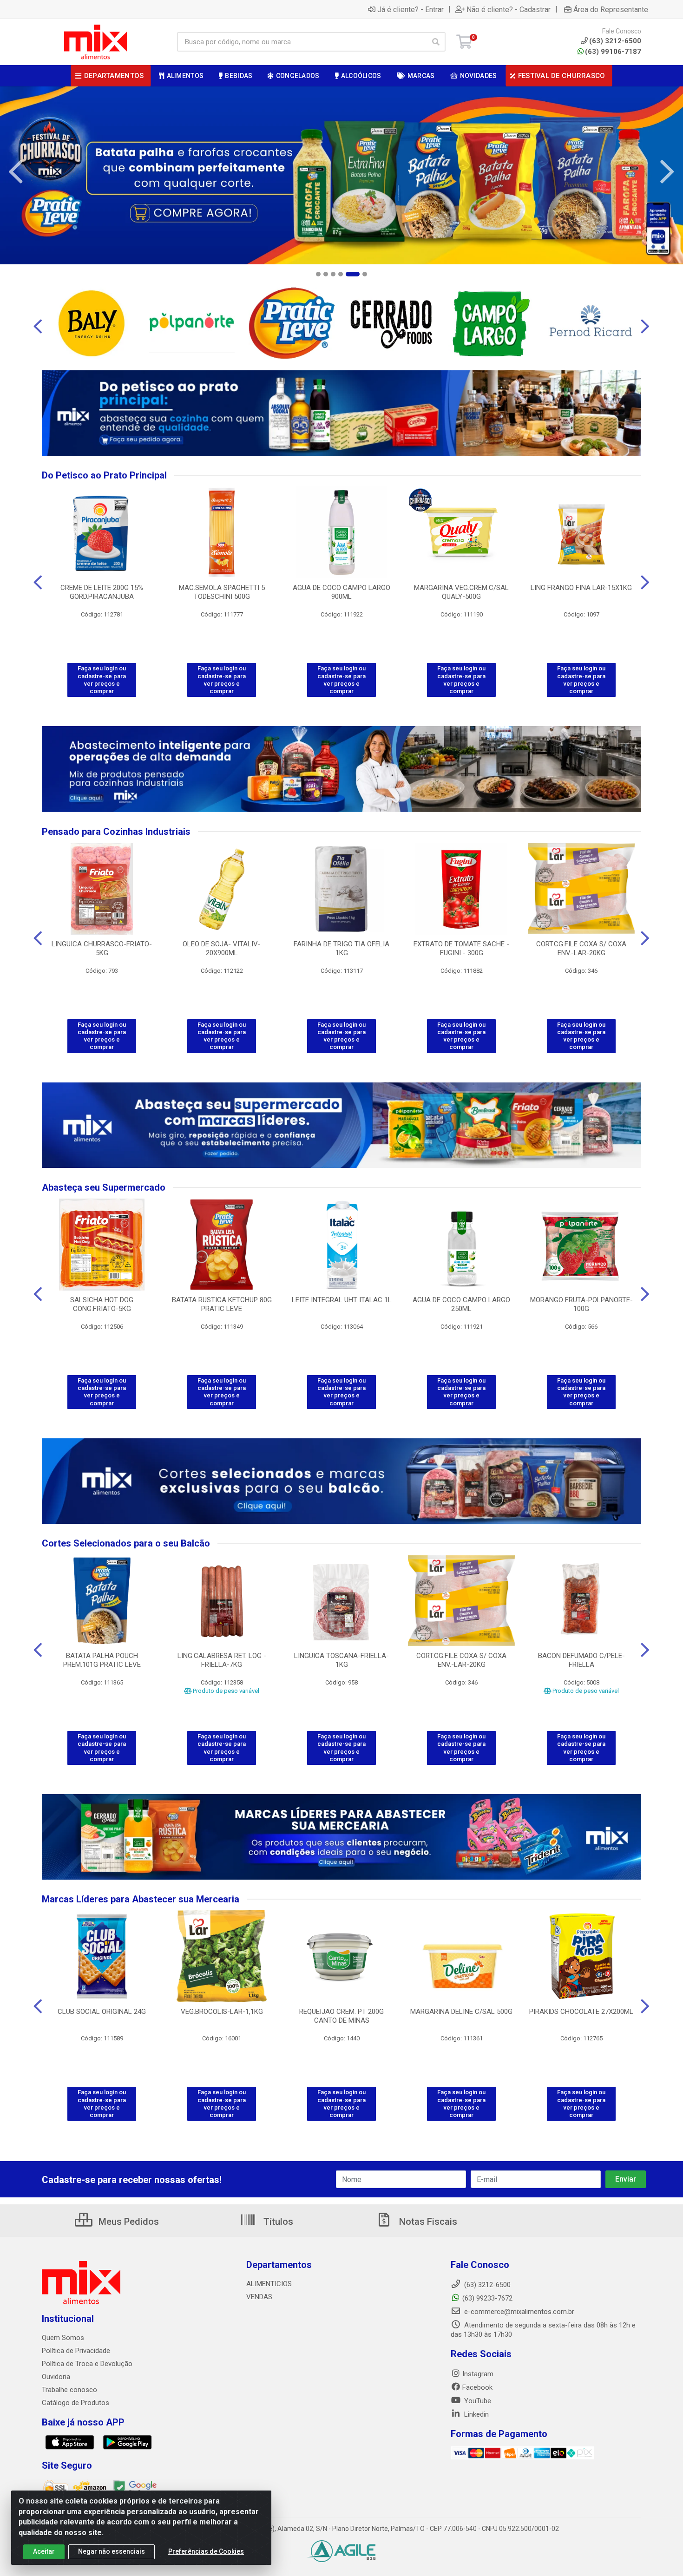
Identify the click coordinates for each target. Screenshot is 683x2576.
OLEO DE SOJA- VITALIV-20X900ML (222, 948)
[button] (318, 274)
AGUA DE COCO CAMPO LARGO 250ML (461, 1304)
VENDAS (259, 2297)
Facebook (477, 2387)
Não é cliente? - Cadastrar (509, 9)
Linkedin (476, 2414)
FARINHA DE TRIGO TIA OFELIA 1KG (341, 948)
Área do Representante (611, 9)
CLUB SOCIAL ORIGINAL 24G (102, 2012)
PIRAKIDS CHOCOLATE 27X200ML (581, 2012)
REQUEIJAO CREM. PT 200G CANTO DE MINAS (341, 2016)
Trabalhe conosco (69, 2390)
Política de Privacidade (76, 2351)
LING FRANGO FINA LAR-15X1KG (581, 588)
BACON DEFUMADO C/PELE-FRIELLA (581, 1660)
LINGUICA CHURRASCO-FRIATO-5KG (102, 948)
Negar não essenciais (112, 2551)
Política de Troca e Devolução (87, 2364)
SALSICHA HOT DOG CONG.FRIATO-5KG (102, 1304)
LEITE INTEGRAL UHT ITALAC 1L (342, 1300)
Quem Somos (63, 2338)
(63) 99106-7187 (613, 52)
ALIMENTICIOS (269, 2284)
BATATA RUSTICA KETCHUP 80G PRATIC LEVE (222, 1304)
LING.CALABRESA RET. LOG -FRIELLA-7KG (222, 1660)
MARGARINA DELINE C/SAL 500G (461, 2012)
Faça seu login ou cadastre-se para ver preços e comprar (102, 680)
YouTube (477, 2401)
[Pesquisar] (436, 42)
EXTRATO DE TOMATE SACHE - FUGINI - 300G (461, 948)
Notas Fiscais (427, 2222)
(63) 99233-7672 (487, 2298)
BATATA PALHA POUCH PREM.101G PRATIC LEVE (102, 1660)
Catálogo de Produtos (76, 2403)
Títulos (277, 2222)
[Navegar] (16, 172)
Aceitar (44, 2551)
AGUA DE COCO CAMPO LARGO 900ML (341, 592)
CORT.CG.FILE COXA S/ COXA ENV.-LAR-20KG (581, 948)
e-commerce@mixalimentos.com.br (518, 2312)
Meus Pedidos (128, 2222)
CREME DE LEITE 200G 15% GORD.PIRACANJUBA (102, 592)
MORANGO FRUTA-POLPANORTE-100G (581, 1304)
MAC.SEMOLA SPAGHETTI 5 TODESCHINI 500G (222, 592)
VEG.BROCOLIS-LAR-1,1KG (222, 2012)
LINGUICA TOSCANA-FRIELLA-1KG (341, 1660)
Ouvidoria (56, 2377)
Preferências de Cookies (206, 2551)
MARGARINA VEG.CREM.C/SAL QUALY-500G (461, 592)
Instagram (478, 2374)
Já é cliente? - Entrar (410, 9)
